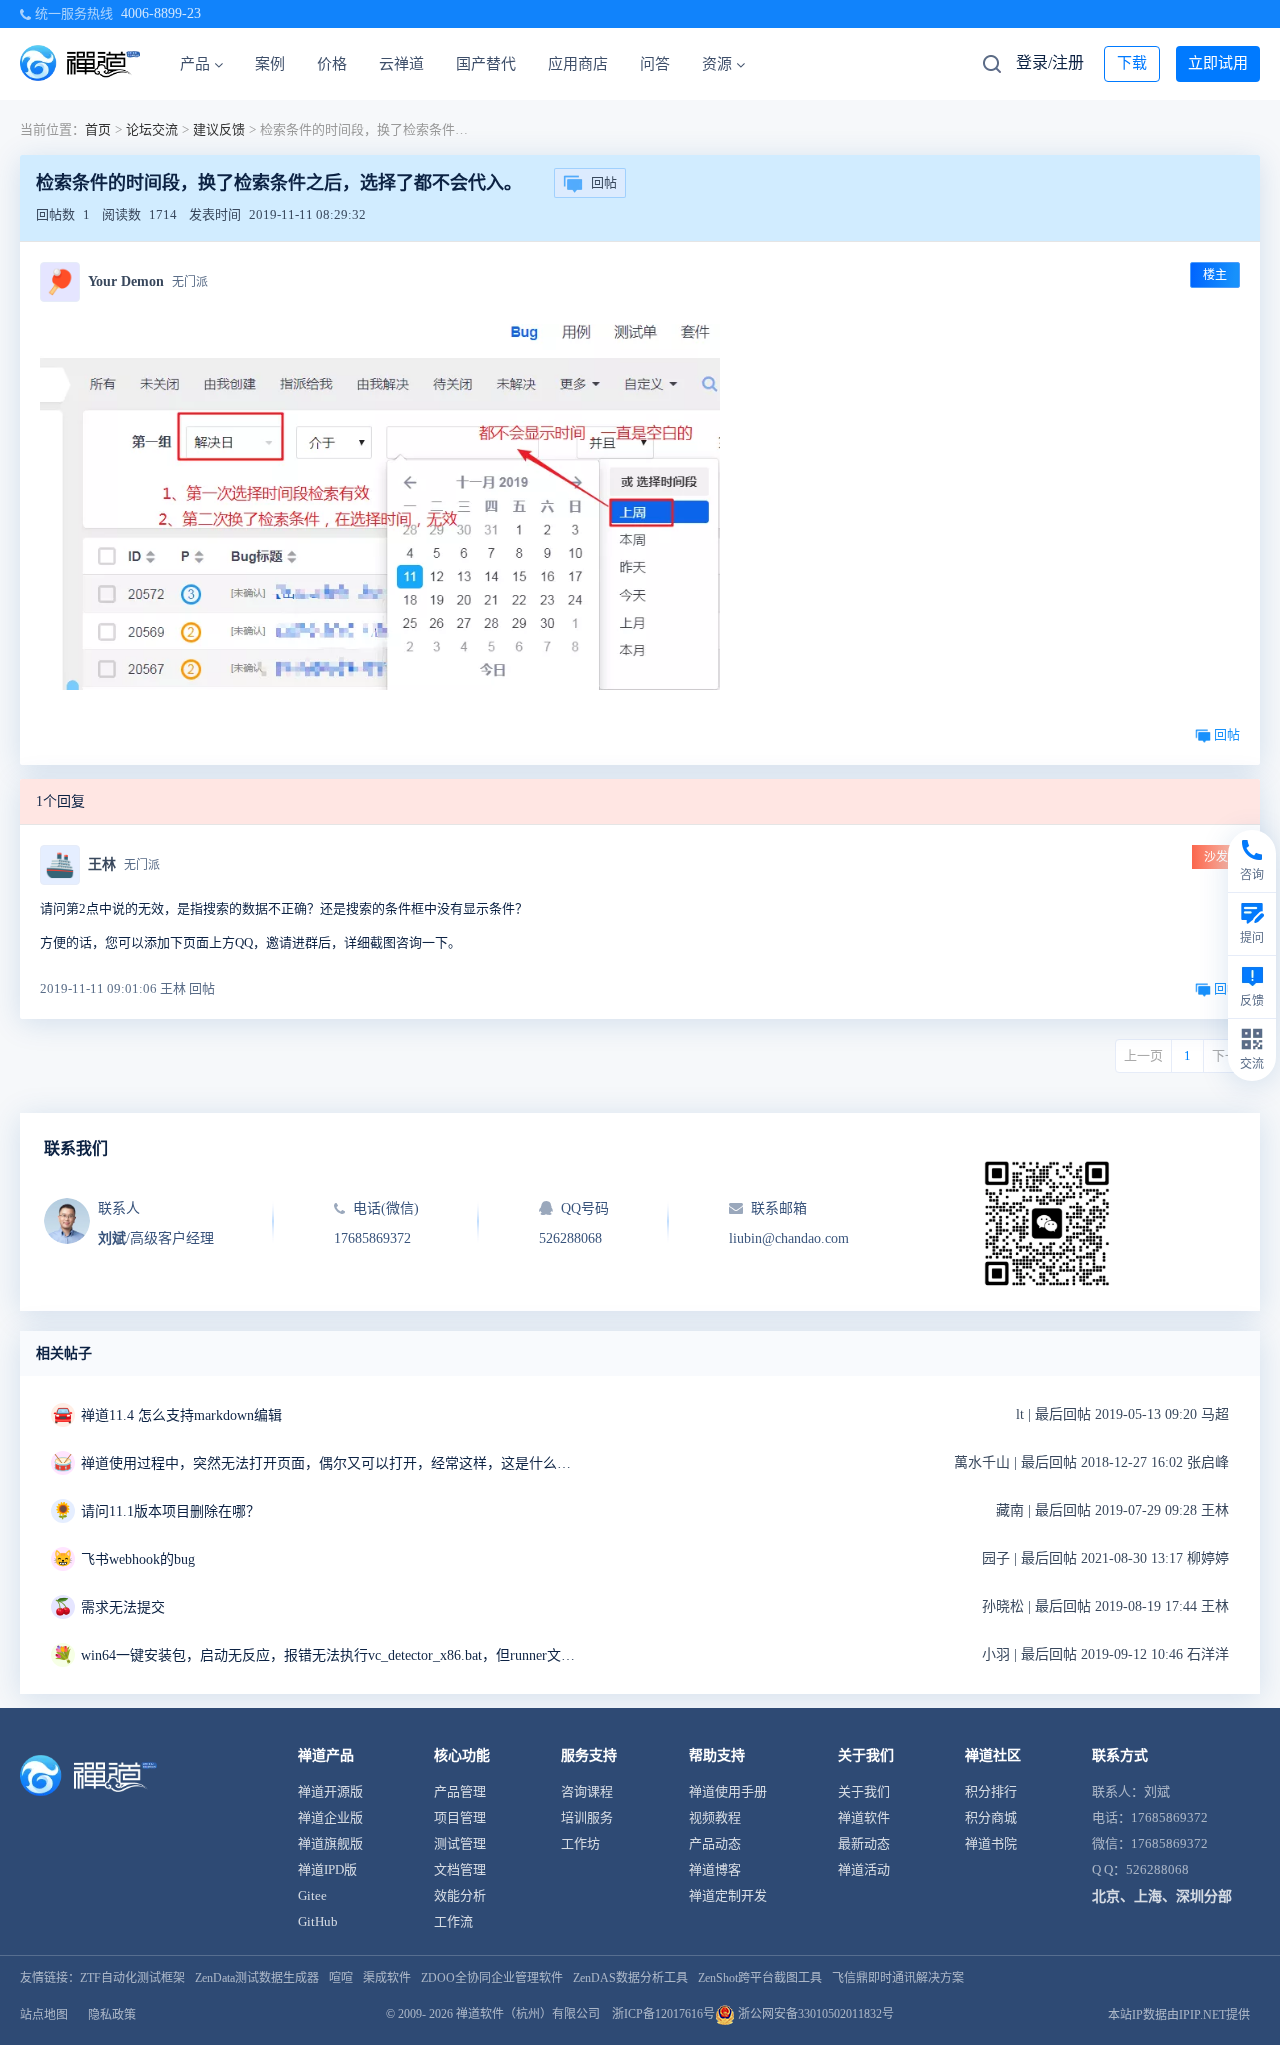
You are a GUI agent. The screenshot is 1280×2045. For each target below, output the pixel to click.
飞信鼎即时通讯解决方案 (898, 1978)
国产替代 (486, 64)
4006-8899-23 (161, 13)
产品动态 (715, 1843)
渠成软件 (387, 1978)
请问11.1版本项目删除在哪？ (170, 1511)
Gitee (312, 1895)
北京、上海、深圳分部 (1162, 1896)
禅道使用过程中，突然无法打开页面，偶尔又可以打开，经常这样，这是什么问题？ (331, 1463)
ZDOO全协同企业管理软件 (492, 1978)
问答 (655, 64)
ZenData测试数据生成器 (257, 1978)
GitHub (318, 1921)
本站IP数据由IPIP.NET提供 (1179, 2015)
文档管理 (460, 1869)
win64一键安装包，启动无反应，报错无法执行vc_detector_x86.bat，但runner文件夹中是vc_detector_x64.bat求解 (331, 1655)
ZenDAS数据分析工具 (630, 1978)
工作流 (453, 1921)
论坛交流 (152, 129)
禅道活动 (864, 1869)
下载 (1132, 63)
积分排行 (991, 1791)
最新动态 (864, 1843)
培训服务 (587, 1817)
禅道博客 (715, 1869)
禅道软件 (864, 1817)
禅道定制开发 (728, 1895)
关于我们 (864, 1791)
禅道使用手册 (728, 1791)
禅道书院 (991, 1843)
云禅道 (401, 64)
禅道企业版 (330, 1817)
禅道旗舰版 (330, 1843)
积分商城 (991, 1817)
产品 (195, 64)
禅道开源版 (330, 1791)
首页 (98, 129)
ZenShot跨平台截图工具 (760, 1978)
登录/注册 (1050, 62)
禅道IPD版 (327, 1869)
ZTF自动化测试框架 (132, 1978)
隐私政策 (112, 2015)
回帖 (604, 182)
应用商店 (578, 64)
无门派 (190, 282)
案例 (270, 64)
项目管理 (460, 1817)
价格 (332, 64)
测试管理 (460, 1843)
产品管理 (460, 1791)
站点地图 (44, 2015)
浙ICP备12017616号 (663, 2014)
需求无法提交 (123, 1607)
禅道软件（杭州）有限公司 (528, 2014)
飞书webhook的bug (138, 1559)
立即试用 (1218, 63)
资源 (717, 64)
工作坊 (580, 1843)
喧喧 (341, 1978)
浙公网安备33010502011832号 (814, 2014)
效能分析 (460, 1895)
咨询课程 (587, 1791)
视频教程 (715, 1817)
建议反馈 (219, 129)
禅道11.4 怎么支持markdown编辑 (181, 1415)
